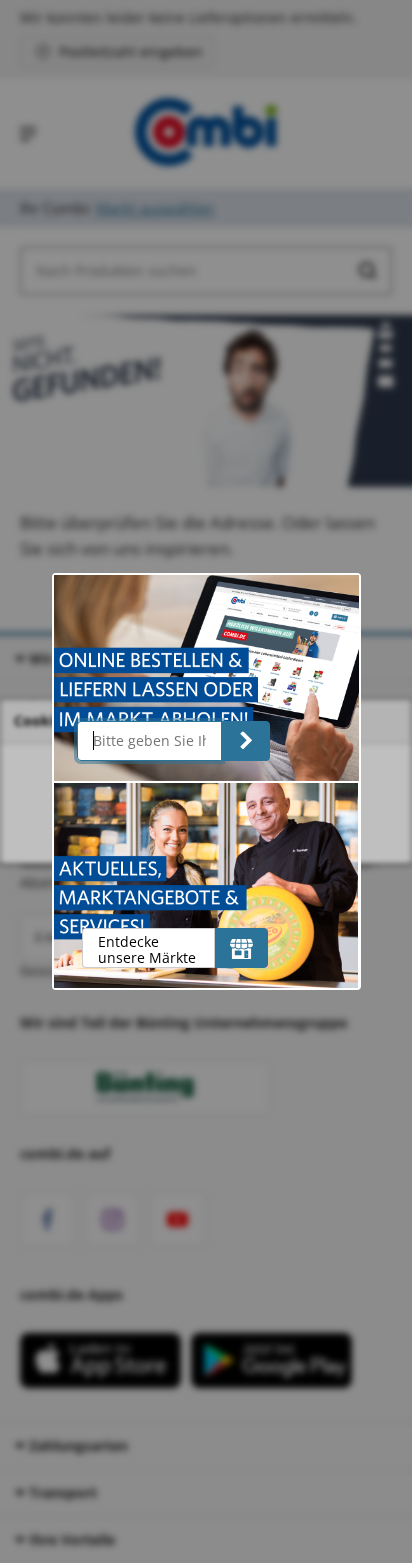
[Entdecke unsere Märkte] (241, 948)
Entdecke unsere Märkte (147, 949)
